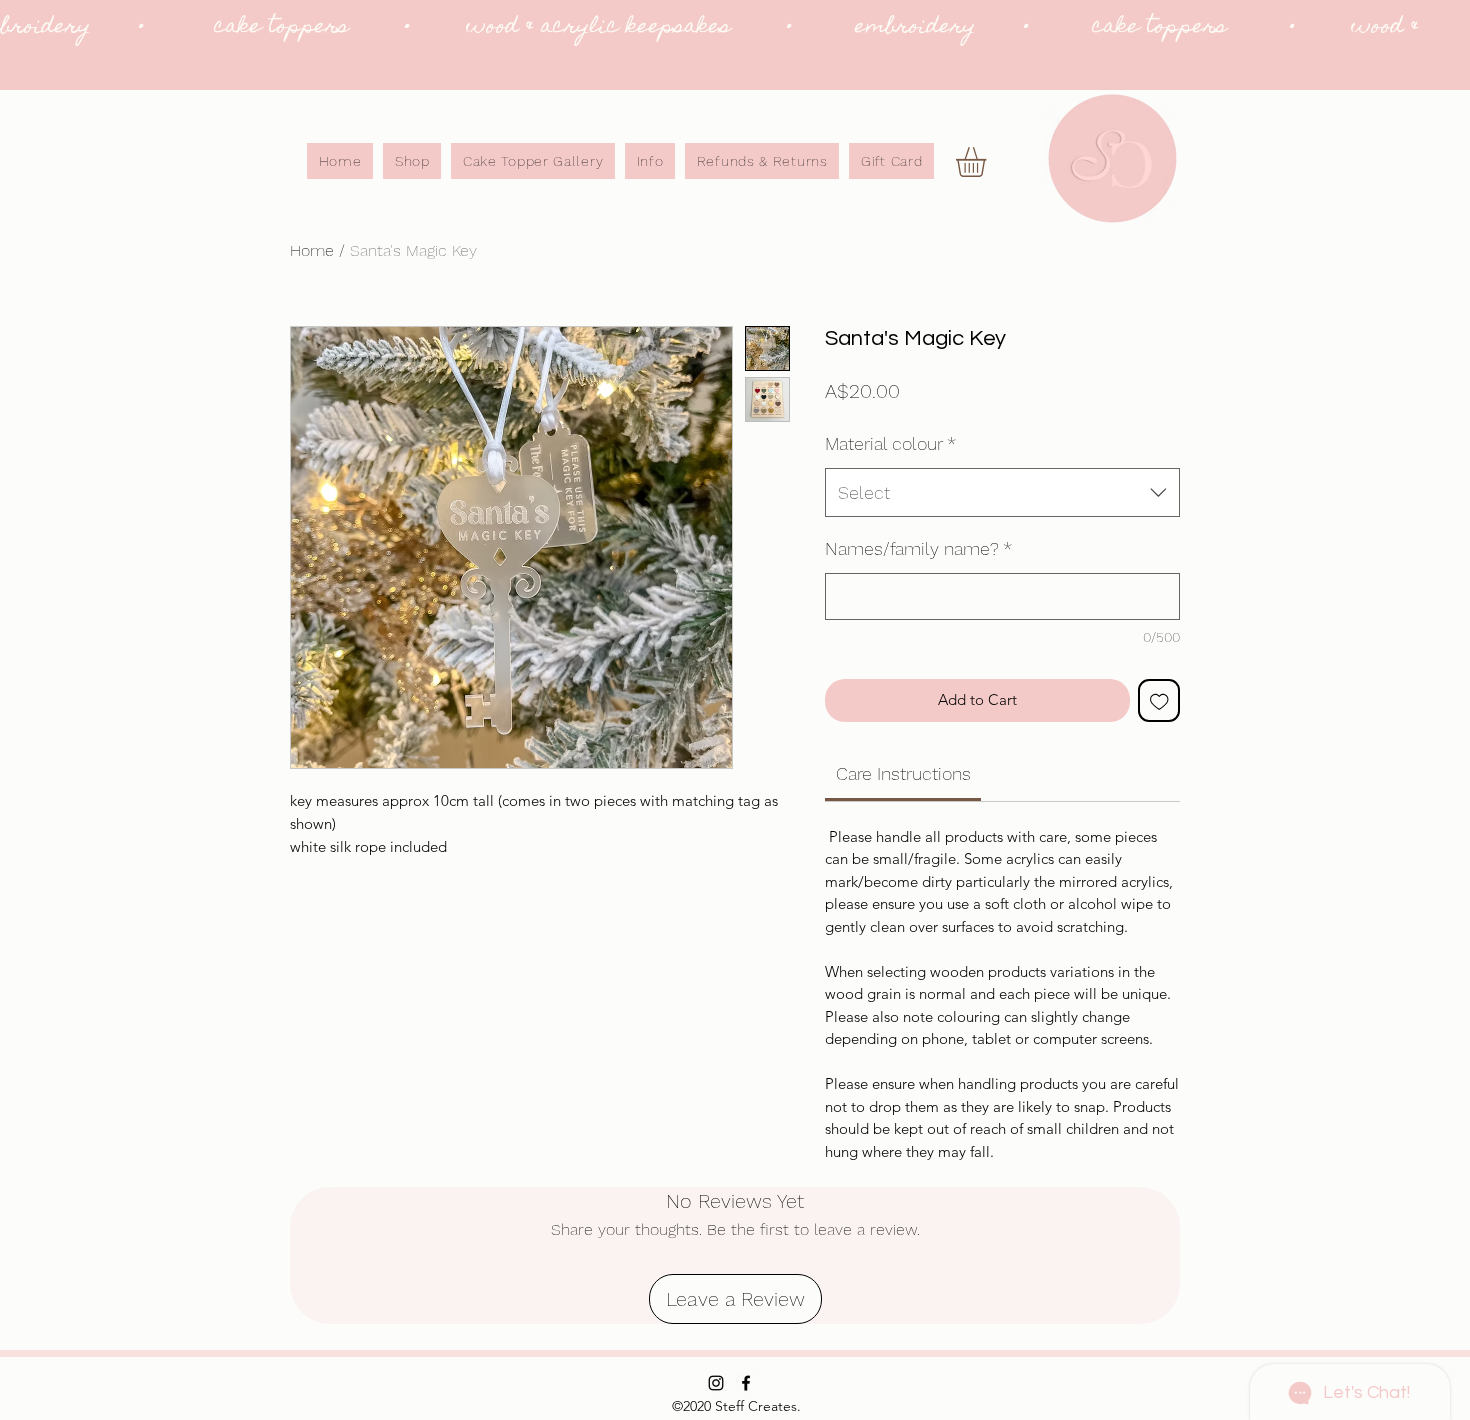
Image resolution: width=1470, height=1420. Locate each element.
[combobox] (1002, 493)
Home (312, 250)
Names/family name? (918, 548)
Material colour (890, 443)
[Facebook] (746, 1383)
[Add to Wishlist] (1159, 700)
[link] (988, 162)
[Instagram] (716, 1383)
